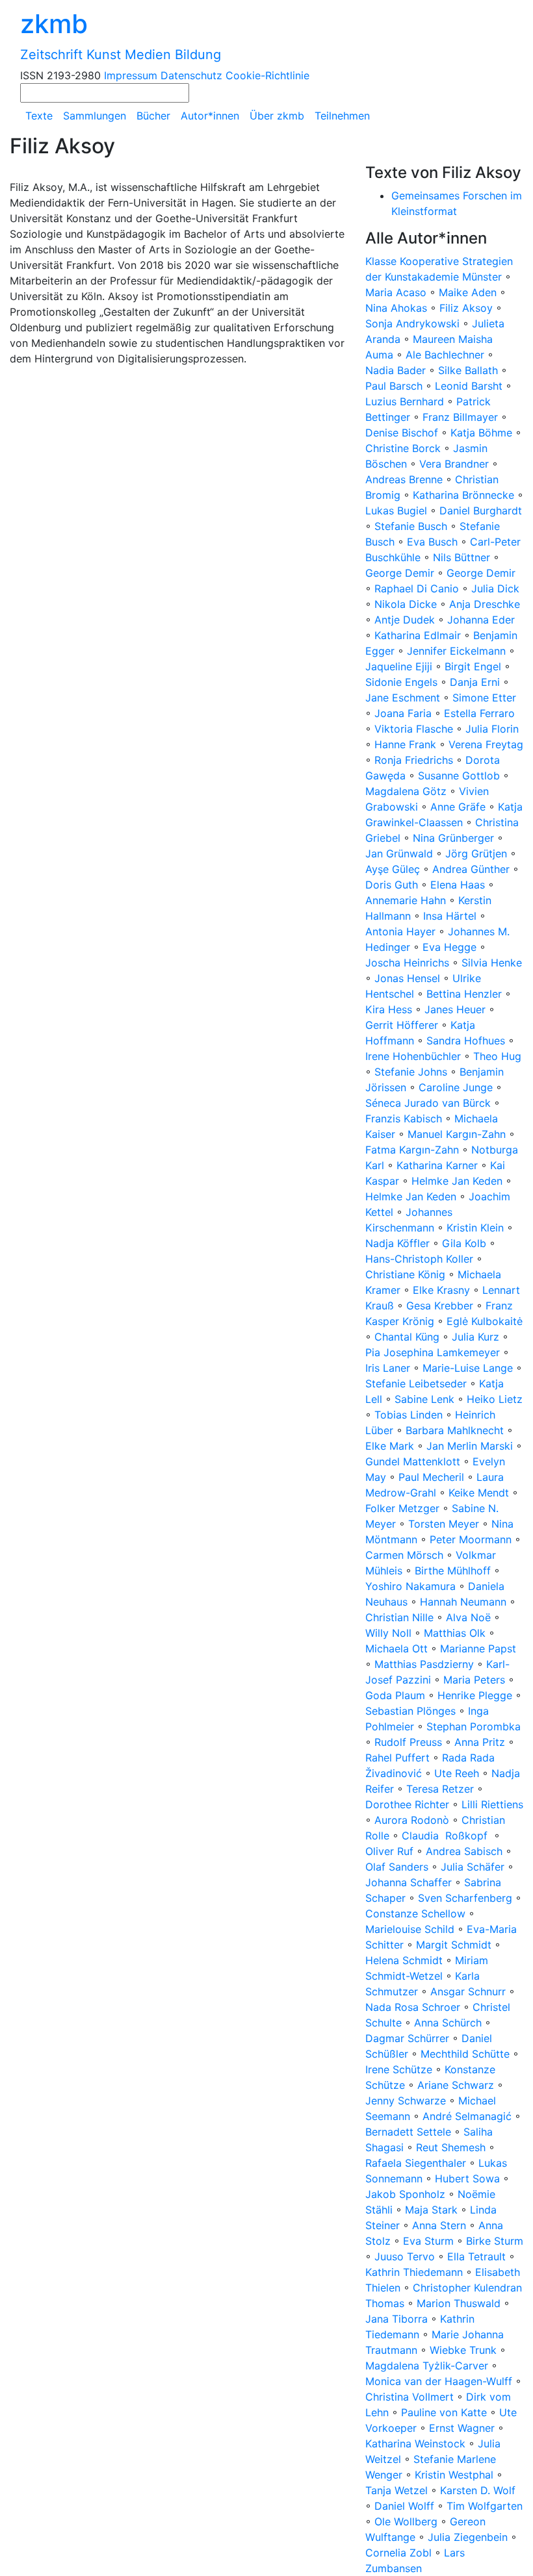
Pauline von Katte (444, 2412)
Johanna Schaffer (409, 1882)
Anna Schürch (448, 2023)
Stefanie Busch (411, 526)
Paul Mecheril (431, 1477)
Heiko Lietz (495, 1399)
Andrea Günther (473, 869)
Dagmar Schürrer (407, 2038)
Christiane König (405, 1274)
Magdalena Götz (406, 791)
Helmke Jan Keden (457, 1181)
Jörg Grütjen (476, 853)
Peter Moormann (471, 1539)
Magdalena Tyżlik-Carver (427, 2366)
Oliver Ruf (389, 1851)
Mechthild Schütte (465, 2054)
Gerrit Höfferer (402, 1025)
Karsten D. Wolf (478, 2490)
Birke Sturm (495, 2241)
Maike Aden (468, 292)
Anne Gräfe (458, 807)
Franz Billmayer (460, 417)
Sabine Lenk (424, 1399)
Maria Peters (474, 1680)
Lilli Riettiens (492, 1804)
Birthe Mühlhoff (453, 1571)
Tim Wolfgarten (485, 2506)
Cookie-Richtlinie (267, 75)
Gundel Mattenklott (413, 1461)
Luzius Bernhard (405, 401)
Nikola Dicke (406, 604)
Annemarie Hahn (406, 900)
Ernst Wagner (462, 2428)
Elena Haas (458, 885)
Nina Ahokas (396, 308)
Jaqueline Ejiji (399, 666)
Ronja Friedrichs (414, 760)
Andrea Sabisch (464, 1851)
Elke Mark (390, 1446)
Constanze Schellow (415, 1913)
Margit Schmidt (454, 1945)
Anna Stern (439, 2225)
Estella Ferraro (479, 713)
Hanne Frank (405, 744)
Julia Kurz (475, 1337)
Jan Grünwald (399, 853)
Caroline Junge (456, 1087)
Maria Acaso (396, 292)
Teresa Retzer (440, 1789)
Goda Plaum (395, 1695)
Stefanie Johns (411, 1072)
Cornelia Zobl (398, 2553)
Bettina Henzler (464, 994)
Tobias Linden (409, 1415)
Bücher (153, 116)
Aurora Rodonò (412, 1820)
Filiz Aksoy (466, 308)
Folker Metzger (402, 1508)
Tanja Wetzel (396, 2490)
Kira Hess (389, 1009)
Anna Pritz (480, 1742)
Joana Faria (403, 713)
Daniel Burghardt (481, 511)
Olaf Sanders (397, 1867)
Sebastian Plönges (410, 1711)
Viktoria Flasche (414, 729)
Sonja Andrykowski (412, 323)
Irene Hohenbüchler (413, 1056)
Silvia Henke (492, 963)
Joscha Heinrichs (407, 963)
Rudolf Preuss (408, 1742)
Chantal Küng (407, 1337)
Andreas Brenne (404, 479)
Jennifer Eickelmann (456, 651)
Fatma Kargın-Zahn (412, 1150)
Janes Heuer (455, 1009)
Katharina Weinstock (415, 2443)
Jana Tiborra (396, 2319)
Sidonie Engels (401, 682)
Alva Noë (468, 1617)
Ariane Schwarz (456, 2085)
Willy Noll (388, 1633)
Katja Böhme (481, 433)
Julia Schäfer (473, 1867)
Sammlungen (95, 116)
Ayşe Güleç (393, 869)
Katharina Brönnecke (463, 495)
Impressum (131, 75)
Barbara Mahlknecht (455, 1430)
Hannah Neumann (463, 1602)
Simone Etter (484, 698)
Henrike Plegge (475, 1695)
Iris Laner (388, 1368)
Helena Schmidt (404, 1960)
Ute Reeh (457, 1773)
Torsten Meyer (444, 1524)
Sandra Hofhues (466, 1041)
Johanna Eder (481, 620)
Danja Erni (475, 682)
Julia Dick (495, 588)
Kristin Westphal (454, 2475)
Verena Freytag (486, 744)
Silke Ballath (468, 370)
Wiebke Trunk (463, 2350)
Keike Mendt (479, 1493)
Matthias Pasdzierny (424, 1664)
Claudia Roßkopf (446, 1836)
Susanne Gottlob (459, 776)
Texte (39, 116)
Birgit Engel (473, 666)
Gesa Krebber (440, 1306)
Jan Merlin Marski (470, 1446)
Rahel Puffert (397, 1758)
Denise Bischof (402, 433)
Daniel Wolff (404, 2506)
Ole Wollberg (406, 2521)
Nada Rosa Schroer (413, 2007)
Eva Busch (434, 542)
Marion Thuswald (459, 2303)
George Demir (400, 573)
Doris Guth (392, 885)
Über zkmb (277, 116)
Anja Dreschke (485, 604)
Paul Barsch (394, 386)
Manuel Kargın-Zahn (457, 1134)
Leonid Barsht (469, 386)
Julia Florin (492, 729)
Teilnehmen (342, 116)
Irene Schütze (399, 2069)
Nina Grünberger (453, 838)
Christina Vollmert (409, 2397)
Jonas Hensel (407, 978)
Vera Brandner (454, 464)
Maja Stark (431, 2210)
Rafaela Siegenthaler (416, 2163)
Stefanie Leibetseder (416, 1383)
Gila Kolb (464, 1243)
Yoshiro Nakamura (410, 1586)
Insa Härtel (450, 916)
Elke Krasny (441, 1290)
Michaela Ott (396, 1648)
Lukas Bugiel (396, 511)
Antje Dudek (405, 620)
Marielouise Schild (410, 1929)
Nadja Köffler (397, 1243)
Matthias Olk (455, 1633)
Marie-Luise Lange (468, 1368)
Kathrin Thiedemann (414, 2272)
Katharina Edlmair (418, 635)
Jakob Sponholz (405, 2194)
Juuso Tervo (405, 2256)
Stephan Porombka (474, 1726)
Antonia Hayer (400, 931)
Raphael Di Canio (417, 588)
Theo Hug (497, 1056)
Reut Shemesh (451, 2147)
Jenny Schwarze (406, 2101)
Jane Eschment (403, 698)
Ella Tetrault (476, 2256)
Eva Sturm (428, 2241)
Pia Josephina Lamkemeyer (433, 1352)
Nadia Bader (396, 370)
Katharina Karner (437, 1165)
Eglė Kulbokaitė (485, 1321)
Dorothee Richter (407, 1804)
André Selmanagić (467, 2116)
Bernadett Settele (408, 2132)
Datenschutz (191, 75)
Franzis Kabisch (404, 1118)
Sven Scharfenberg (465, 1898)
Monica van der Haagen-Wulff (439, 2381)
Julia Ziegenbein (468, 2537)
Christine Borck (403, 448)
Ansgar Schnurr (468, 1991)
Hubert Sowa (467, 2178)
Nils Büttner (461, 557)
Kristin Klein (475, 1228)
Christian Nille (399, 1617)
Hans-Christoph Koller (419, 1259)
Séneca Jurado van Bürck (428, 1103)
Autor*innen (210, 116)
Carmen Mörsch (404, 1555)
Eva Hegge (449, 947)
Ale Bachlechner (445, 355)
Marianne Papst (478, 1648)
